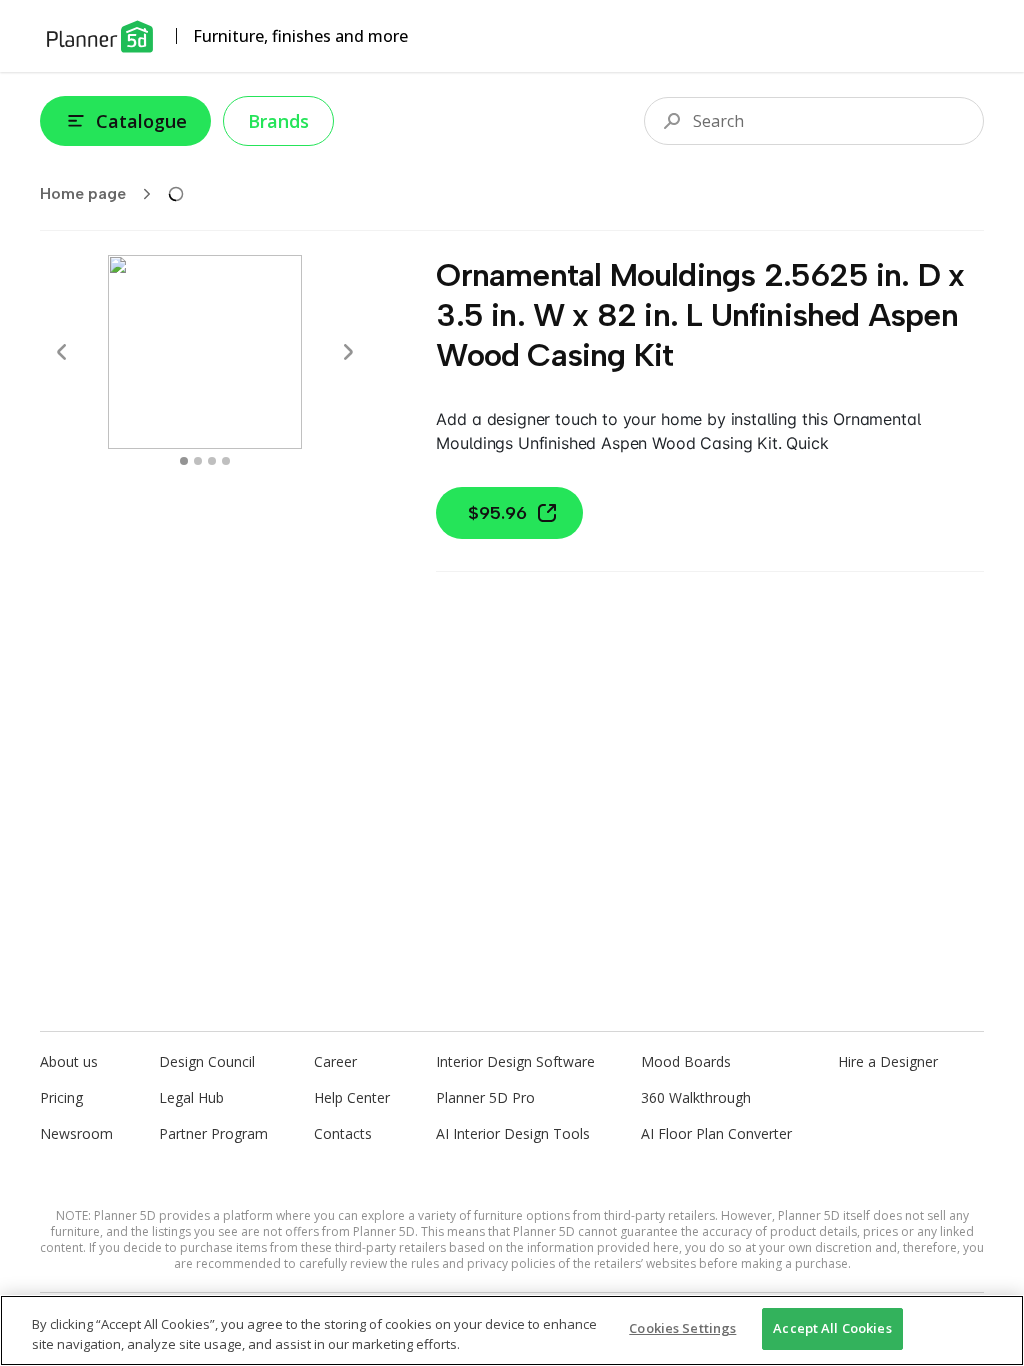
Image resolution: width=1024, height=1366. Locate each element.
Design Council (207, 1061)
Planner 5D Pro (485, 1097)
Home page (83, 193)
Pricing (61, 1097)
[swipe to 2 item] (212, 461)
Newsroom (76, 1133)
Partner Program (213, 1133)
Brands (278, 121)
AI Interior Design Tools (513, 1133)
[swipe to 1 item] (198, 461)
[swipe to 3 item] (226, 461)
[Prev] (62, 352)
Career (335, 1061)
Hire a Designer (888, 1061)
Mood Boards (686, 1061)
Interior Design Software (515, 1061)
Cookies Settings (682, 1328)
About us (69, 1061)
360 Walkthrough (696, 1097)
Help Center (352, 1097)
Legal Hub (191, 1097)
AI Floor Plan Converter (716, 1133)
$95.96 (497, 513)
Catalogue (141, 121)
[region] (512, 1330)
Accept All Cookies (832, 1328)
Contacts (343, 1133)
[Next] (348, 352)
